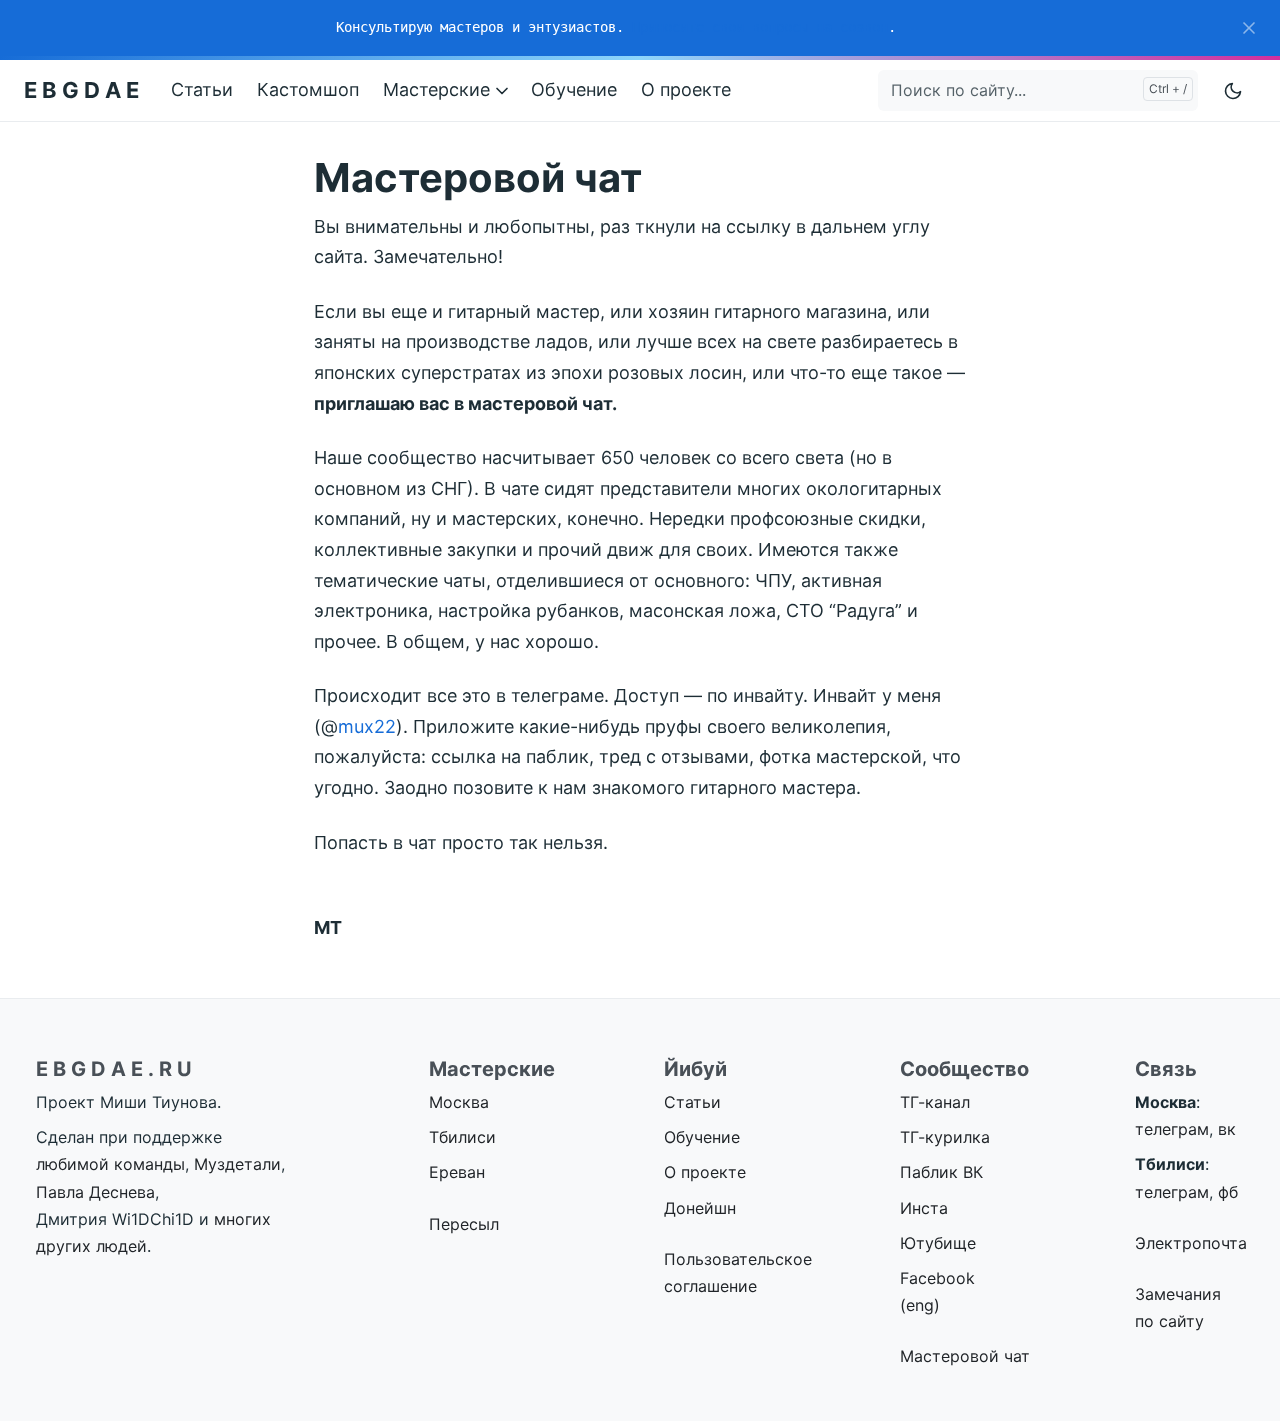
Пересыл (464, 1224)
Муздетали (237, 1164)
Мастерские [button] (439, 89)
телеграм (1172, 1129)
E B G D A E (81, 90)
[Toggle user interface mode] (1233, 90)
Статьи (202, 89)
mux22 (367, 726)
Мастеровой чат (965, 1356)
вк (1227, 1129)
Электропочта (1191, 1243)
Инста (924, 1208)
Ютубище (938, 1243)
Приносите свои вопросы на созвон (760, 27)
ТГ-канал (935, 1102)
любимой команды (110, 1164)
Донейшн (700, 1208)
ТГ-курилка (945, 1137)
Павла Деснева (95, 1192)
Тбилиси (462, 1137)
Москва (459, 1102)
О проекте (686, 89)
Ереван (457, 1172)
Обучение (574, 89)
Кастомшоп (308, 89)
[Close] (1249, 28)
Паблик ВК (941, 1172)
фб (1228, 1192)
